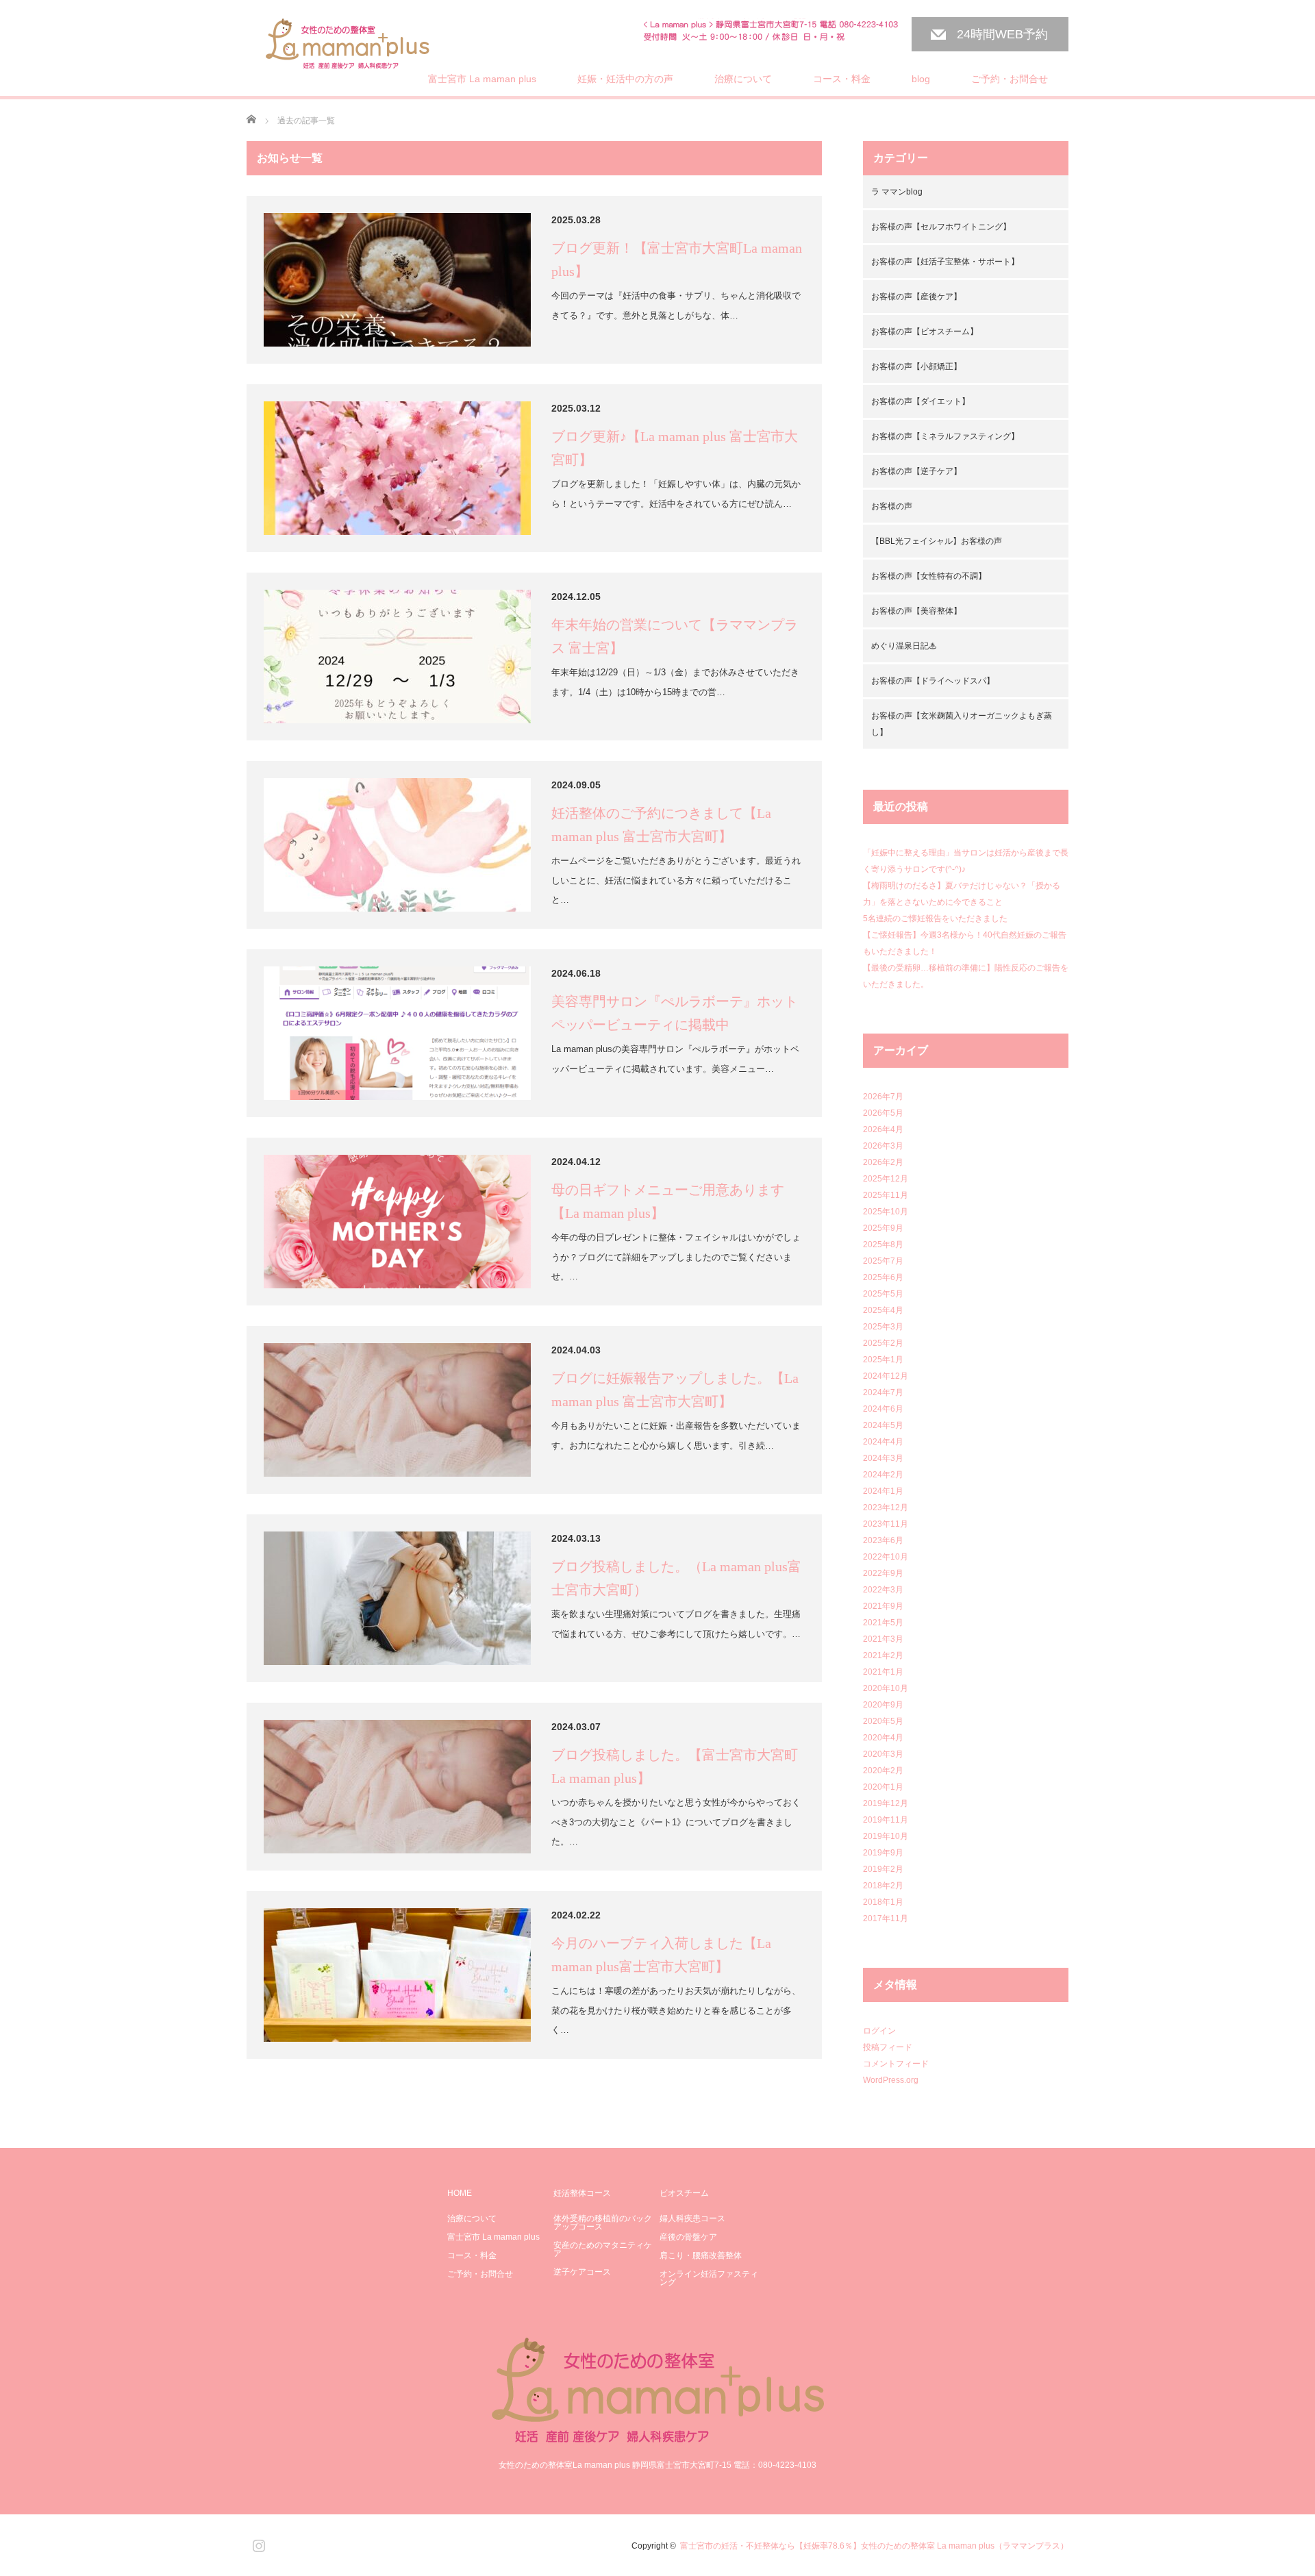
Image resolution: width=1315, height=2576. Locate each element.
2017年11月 (886, 1918)
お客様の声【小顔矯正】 (916, 366)
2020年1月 (883, 1787)
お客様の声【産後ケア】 (916, 297)
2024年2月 (883, 1475)
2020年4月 (883, 1738)
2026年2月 (883, 1162)
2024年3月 (883, 1458)
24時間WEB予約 (1002, 34)
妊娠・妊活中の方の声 (625, 79)
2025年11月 (886, 1195)
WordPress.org (891, 2080)
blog (921, 79)
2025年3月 (883, 1327)
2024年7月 (883, 1392)
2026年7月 (883, 1097)
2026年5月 (883, 1113)
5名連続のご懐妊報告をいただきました (935, 918)
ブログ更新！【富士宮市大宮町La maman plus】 (677, 260)
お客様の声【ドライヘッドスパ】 (933, 681)
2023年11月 (886, 1524)
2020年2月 (883, 1771)
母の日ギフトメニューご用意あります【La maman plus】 (668, 1201)
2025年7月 (883, 1261)
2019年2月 (883, 1869)
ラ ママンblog (897, 192)
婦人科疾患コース (692, 2218)
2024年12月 (886, 1376)
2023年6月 (883, 1540)
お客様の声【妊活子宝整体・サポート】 (945, 262)
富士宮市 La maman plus (482, 79)
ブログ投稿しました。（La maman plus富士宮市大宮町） (676, 1578)
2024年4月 (883, 1442)
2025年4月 (883, 1310)
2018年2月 (883, 1886)
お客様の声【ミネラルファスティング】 (945, 436)
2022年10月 (886, 1557)
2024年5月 (883, 1425)
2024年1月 (883, 1491)
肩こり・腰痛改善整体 (701, 2255)
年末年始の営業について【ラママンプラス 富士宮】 (675, 636)
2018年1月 (883, 1902)
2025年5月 (883, 1294)
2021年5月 (883, 1623)
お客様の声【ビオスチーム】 (925, 332)
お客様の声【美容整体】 (916, 611)
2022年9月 (883, 1573)
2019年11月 (886, 1820)
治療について (743, 79)
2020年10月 (886, 1688)
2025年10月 (886, 1212)
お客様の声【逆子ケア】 (916, 471)
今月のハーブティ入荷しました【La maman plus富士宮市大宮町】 (661, 1955)
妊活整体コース (582, 2193)
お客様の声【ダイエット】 (920, 401)
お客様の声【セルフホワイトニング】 (941, 227)
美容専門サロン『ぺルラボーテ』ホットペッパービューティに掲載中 (675, 1013)
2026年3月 (883, 1146)
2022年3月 (883, 1590)
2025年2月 (883, 1343)
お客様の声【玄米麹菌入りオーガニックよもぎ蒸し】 (962, 724)
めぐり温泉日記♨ (904, 646)
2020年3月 (883, 1754)
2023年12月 (886, 1508)
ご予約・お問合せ (1010, 79)
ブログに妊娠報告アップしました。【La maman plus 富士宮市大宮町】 (675, 1390)
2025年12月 (886, 1179)
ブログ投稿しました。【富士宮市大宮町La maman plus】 (675, 1766)
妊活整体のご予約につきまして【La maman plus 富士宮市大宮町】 (661, 825)
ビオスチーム (684, 2193)
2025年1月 (883, 1360)
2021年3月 (883, 1639)
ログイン (879, 2031)
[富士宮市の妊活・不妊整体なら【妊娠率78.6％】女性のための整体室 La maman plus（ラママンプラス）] (348, 45)
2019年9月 (883, 1853)
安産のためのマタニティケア (603, 2249)
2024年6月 (883, 1409)
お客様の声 (892, 506)
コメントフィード (896, 2064)
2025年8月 (883, 1245)
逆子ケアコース (582, 2272)
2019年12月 (886, 1803)
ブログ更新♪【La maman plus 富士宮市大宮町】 (675, 448)
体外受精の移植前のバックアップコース (603, 2223)
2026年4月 (883, 1129)
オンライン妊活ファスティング (709, 2278)
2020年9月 (883, 1705)
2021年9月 (883, 1606)
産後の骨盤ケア (688, 2237)
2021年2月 (883, 1655)
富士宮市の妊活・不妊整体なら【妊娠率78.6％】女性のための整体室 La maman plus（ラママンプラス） (874, 2546)
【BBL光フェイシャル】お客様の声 (937, 541)
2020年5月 (883, 1721)
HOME (460, 2193)
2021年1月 (883, 1672)
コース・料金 (842, 79)
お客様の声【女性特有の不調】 (929, 576)
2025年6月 (883, 1277)
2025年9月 (883, 1228)
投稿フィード (888, 2047)
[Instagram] (257, 2543)
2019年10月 (886, 1836)
